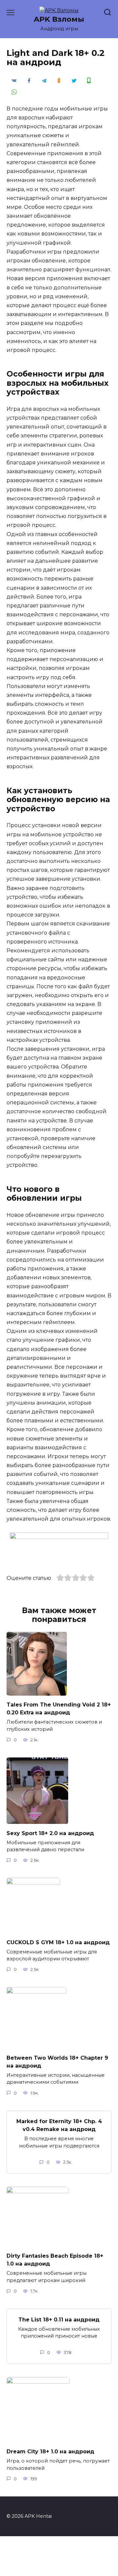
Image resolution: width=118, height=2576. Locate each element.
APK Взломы (59, 19)
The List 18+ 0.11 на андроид (59, 2319)
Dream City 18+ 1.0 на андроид (50, 2452)
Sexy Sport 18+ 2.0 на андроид (50, 1833)
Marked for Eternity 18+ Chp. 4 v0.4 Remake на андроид (59, 2125)
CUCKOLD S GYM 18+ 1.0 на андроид (58, 1942)
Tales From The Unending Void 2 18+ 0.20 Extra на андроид (59, 1709)
